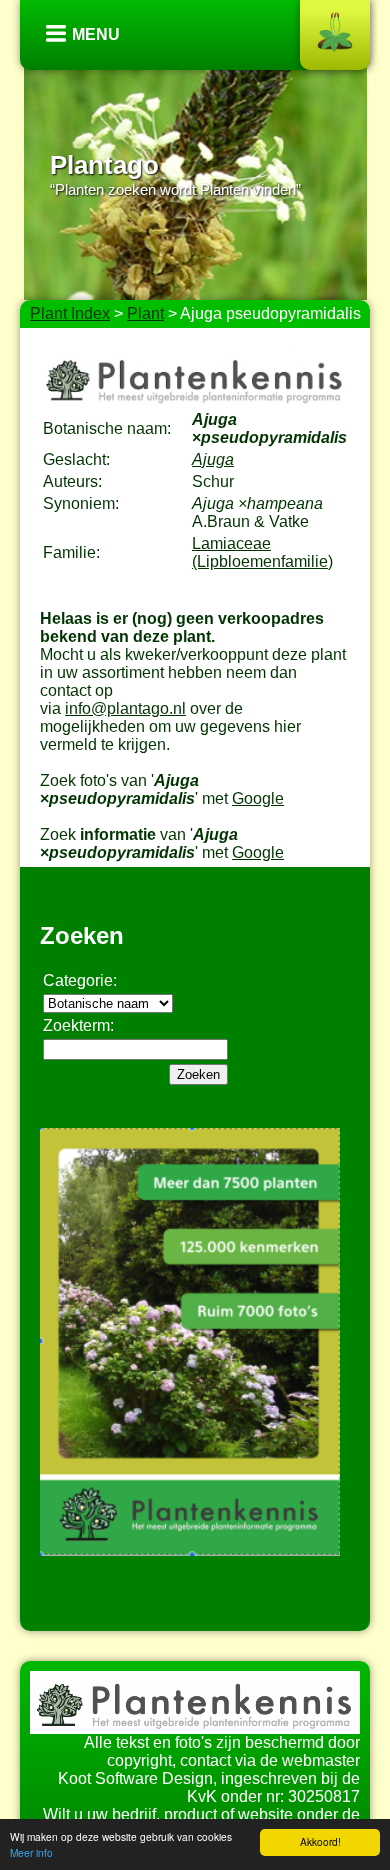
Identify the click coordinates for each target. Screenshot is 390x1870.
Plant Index (70, 313)
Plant (145, 313)
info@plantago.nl (125, 708)
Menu (96, 34)
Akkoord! (320, 1841)
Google (258, 798)
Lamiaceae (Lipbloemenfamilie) (262, 552)
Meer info (31, 1852)
